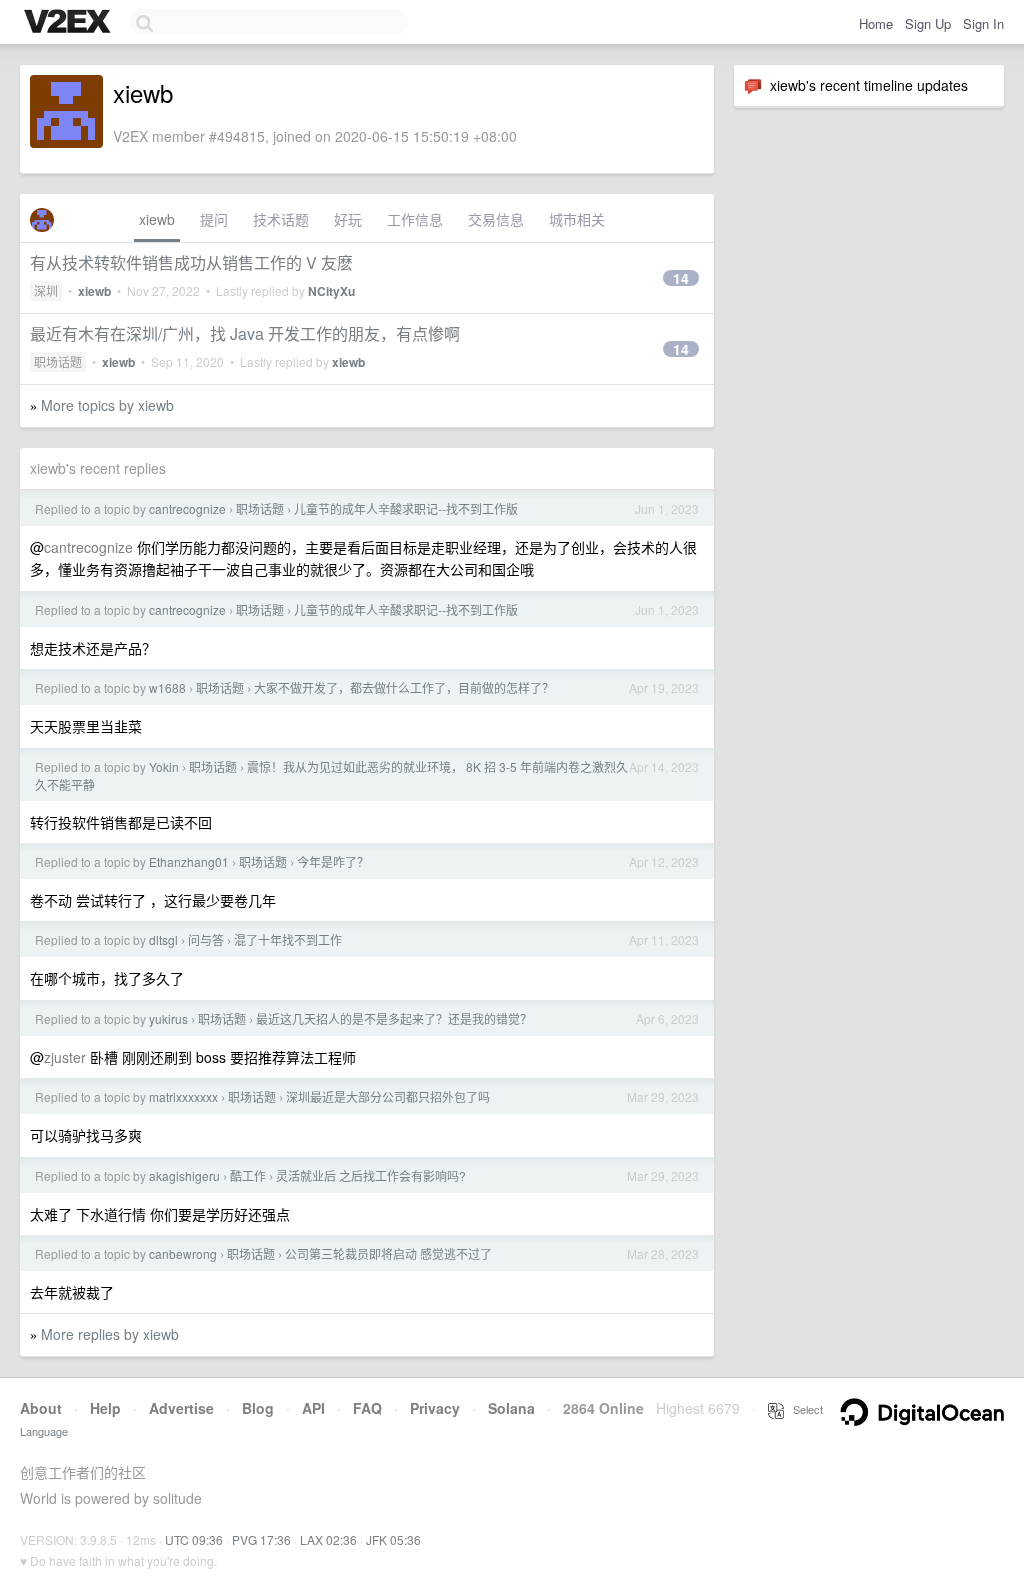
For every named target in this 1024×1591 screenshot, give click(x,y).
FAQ (367, 1408)
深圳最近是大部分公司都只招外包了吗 (388, 1096)
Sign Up (928, 23)
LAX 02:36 (328, 1539)
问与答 (206, 939)
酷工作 (248, 1175)
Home (876, 23)
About (41, 1408)
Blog (258, 1408)
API (313, 1408)
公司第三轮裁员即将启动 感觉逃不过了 (388, 1253)
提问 (214, 219)
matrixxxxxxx (183, 1096)
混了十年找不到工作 (288, 939)
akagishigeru (184, 1175)
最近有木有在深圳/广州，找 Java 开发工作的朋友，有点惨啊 (245, 333)
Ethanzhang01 (189, 861)
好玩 (348, 219)
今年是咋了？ (333, 861)
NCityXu (331, 291)
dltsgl (163, 939)
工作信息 (415, 219)
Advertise (181, 1408)
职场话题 (58, 361)
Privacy (435, 1408)
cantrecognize (187, 508)
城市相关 (577, 219)
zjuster (65, 1057)
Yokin (164, 766)
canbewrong (183, 1253)
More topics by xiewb (107, 405)
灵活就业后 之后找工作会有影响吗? (371, 1175)
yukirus (168, 1018)
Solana (511, 1408)
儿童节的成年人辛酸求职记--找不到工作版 (406, 508)
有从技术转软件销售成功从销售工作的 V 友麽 (191, 262)
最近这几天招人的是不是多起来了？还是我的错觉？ (394, 1018)
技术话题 (281, 219)
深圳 (46, 290)
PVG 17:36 (261, 1539)
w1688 (167, 687)
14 (681, 278)
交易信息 (496, 219)
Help (105, 1408)
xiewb (157, 219)
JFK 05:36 (393, 1539)
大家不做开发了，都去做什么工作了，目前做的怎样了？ (404, 687)
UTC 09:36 (194, 1539)
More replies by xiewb (110, 1334)
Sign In (983, 23)
